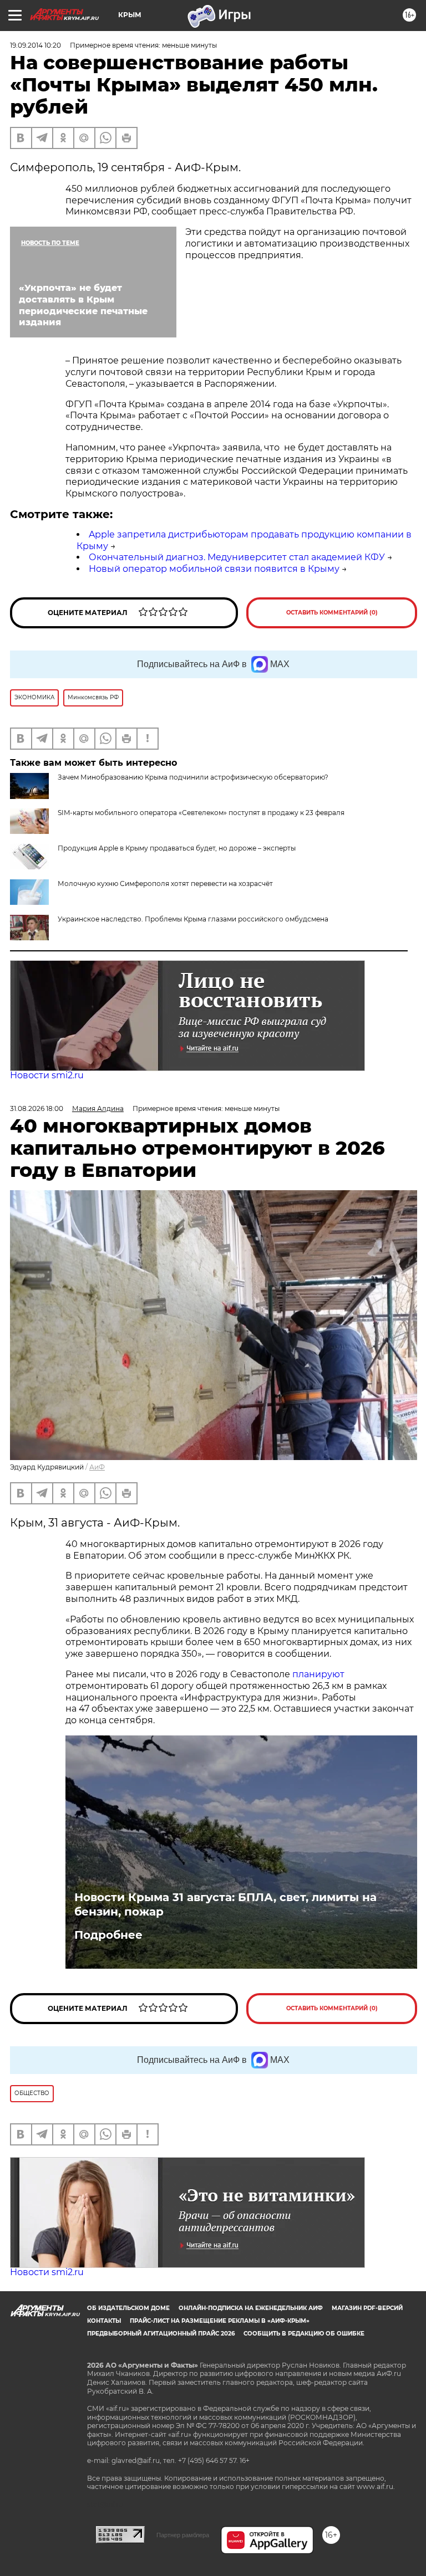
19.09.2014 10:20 (35, 45)
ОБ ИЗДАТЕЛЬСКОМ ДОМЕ (128, 2308)
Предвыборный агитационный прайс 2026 (161, 2334)
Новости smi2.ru (47, 1075)
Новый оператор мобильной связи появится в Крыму (214, 569)
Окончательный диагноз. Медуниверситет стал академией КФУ (237, 557)
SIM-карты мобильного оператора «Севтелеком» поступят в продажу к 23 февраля (201, 813)
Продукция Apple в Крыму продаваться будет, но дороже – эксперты (177, 848)
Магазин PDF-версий (367, 2308)
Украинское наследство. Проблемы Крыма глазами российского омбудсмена (193, 919)
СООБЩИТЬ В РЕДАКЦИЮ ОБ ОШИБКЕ (304, 2334)
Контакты (104, 2321)
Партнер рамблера (183, 2535)
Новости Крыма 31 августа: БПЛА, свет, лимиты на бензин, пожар (225, 1904)
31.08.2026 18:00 (37, 1108)
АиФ (97, 1467)
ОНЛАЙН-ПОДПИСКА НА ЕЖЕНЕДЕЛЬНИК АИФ (251, 2308)
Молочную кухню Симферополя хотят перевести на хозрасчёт (165, 884)
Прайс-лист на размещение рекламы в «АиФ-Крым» (220, 2321)
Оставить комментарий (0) (332, 613)
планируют (318, 1674)
